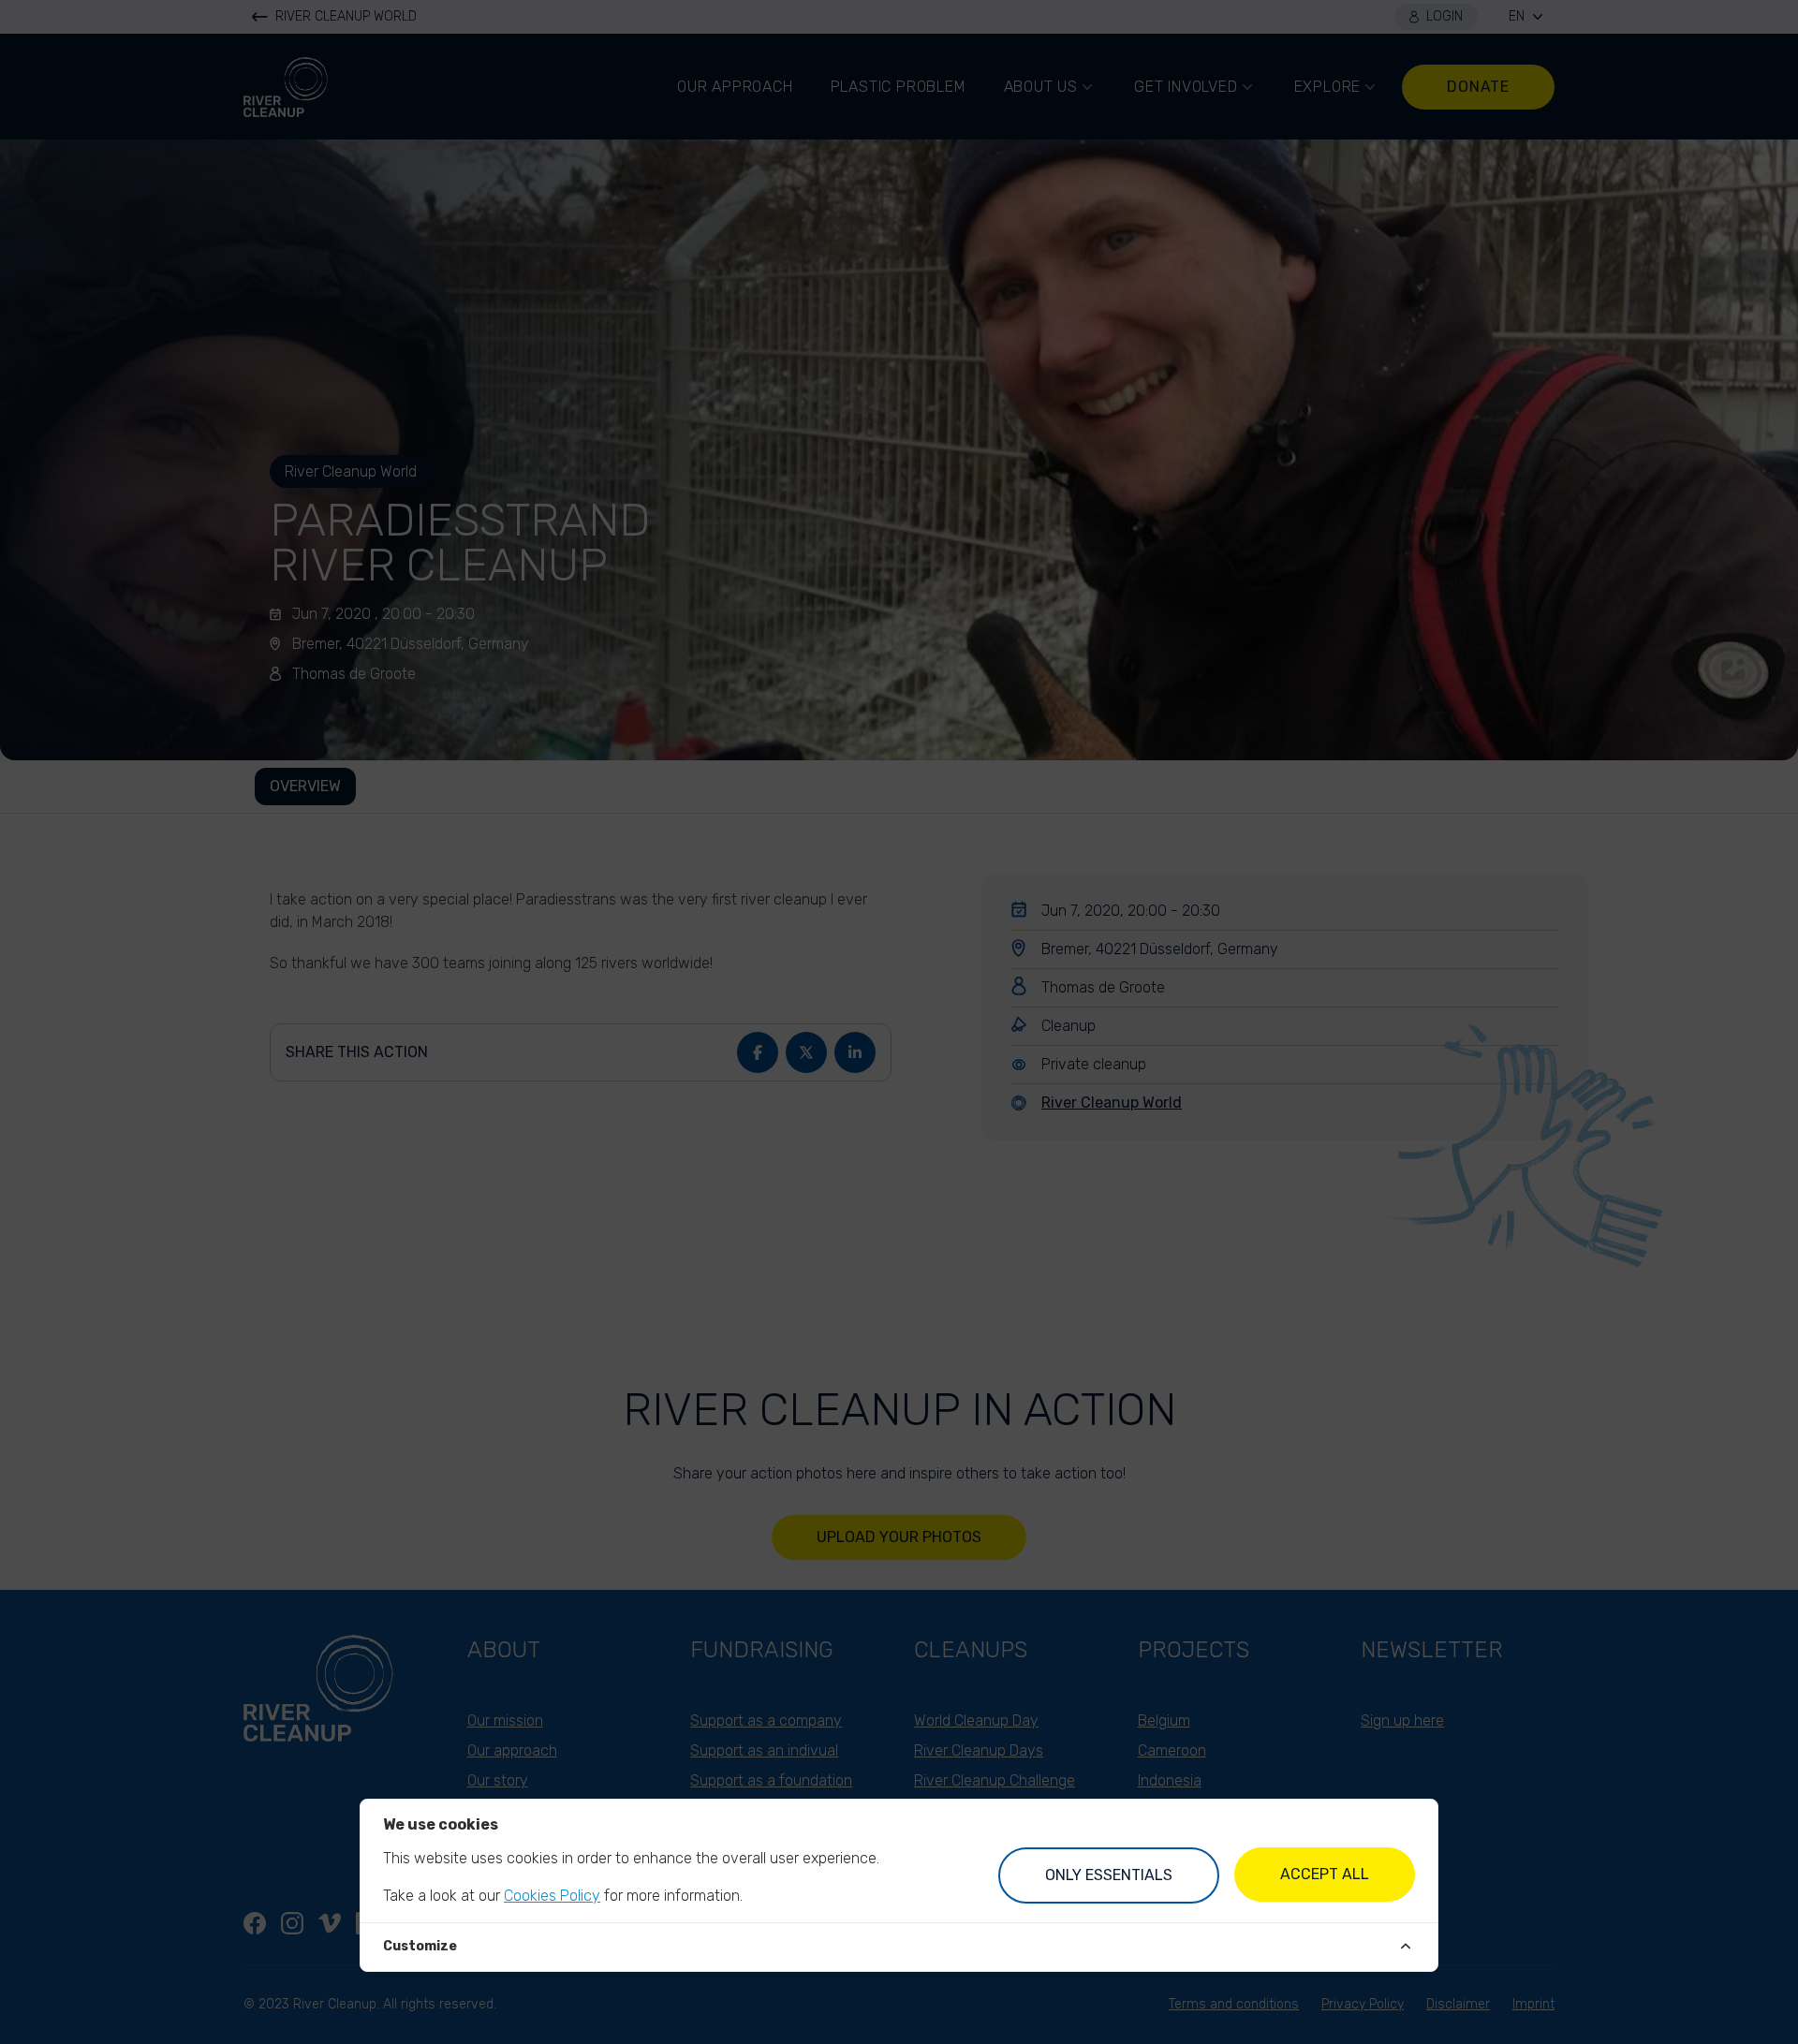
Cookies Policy (552, 1896)
